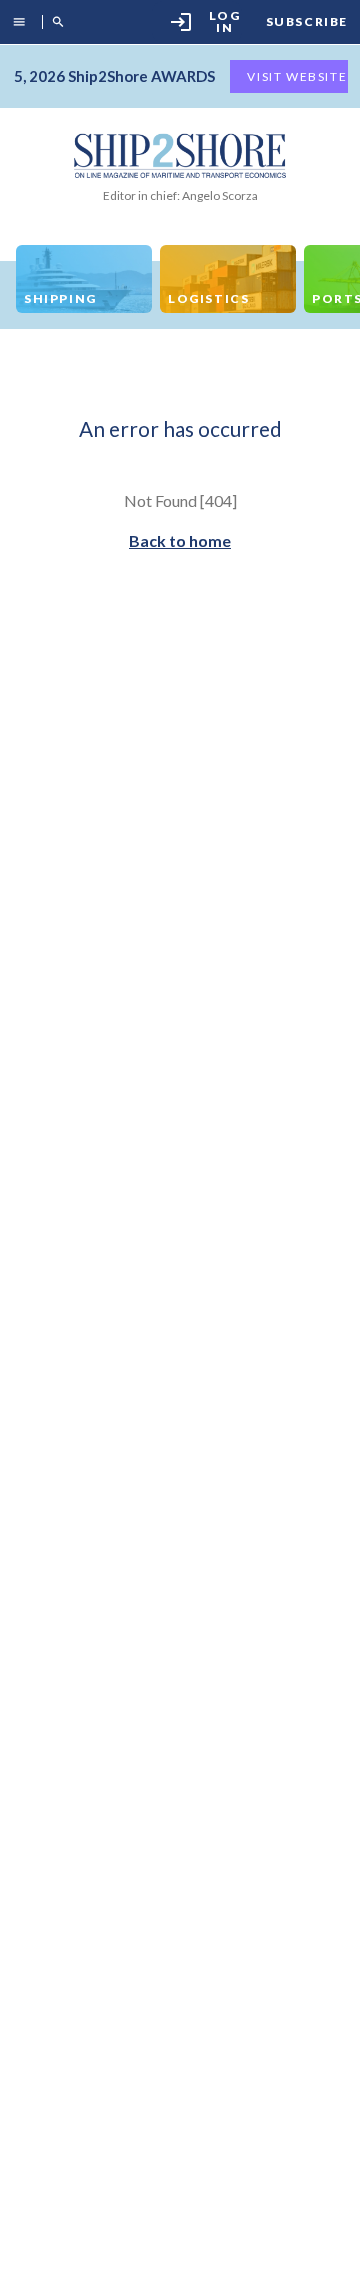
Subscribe (307, 22)
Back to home (180, 540)
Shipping (60, 298)
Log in (205, 21)
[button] (23, 22)
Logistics (208, 298)
